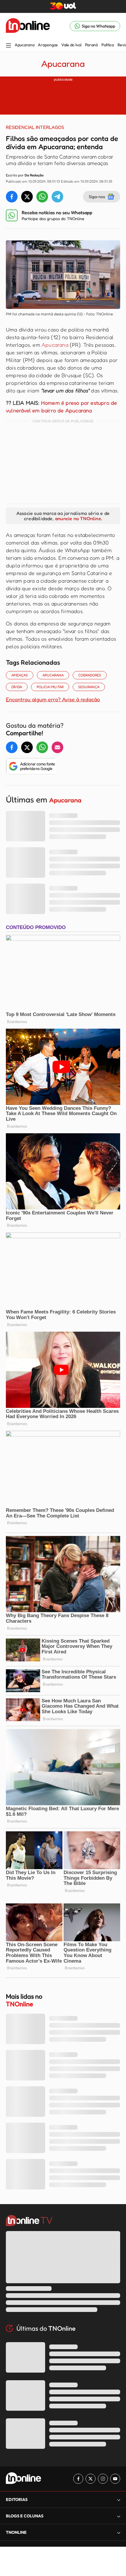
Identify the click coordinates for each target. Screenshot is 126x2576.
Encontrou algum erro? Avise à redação (53, 699)
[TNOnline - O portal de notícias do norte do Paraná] (28, 26)
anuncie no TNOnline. (79, 518)
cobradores (90, 675)
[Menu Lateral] (8, 46)
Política (108, 45)
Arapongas (48, 45)
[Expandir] (119, 2532)
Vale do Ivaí (71, 45)
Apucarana (24, 45)
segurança (89, 687)
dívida (17, 687)
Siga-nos (97, 196)
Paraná (91, 45)
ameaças (20, 675)
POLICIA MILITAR (50, 687)
